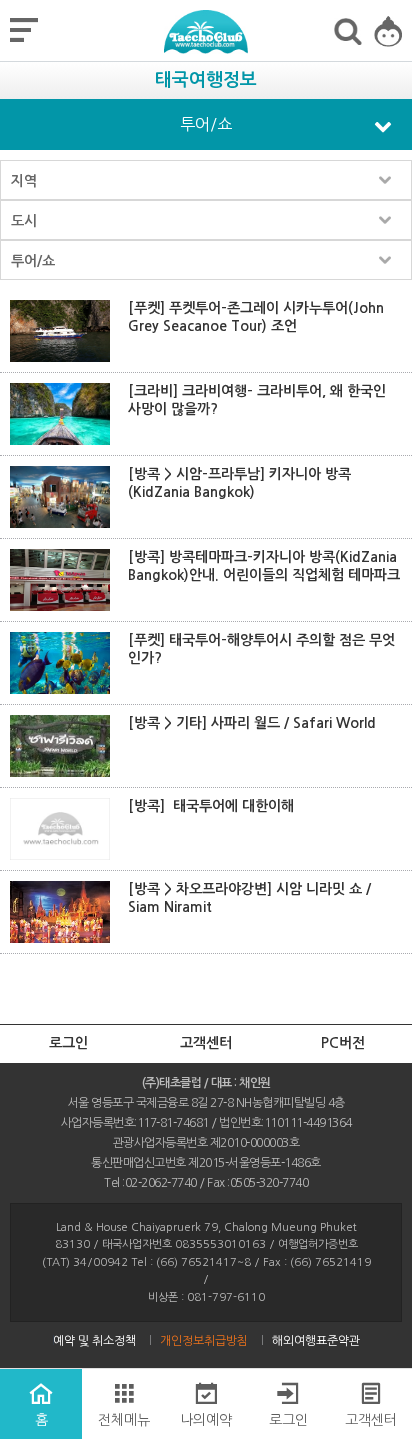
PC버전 (343, 1043)
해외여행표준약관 (316, 1341)
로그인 (68, 1043)
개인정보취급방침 (204, 1341)
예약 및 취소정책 (94, 1341)
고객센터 (206, 1043)
